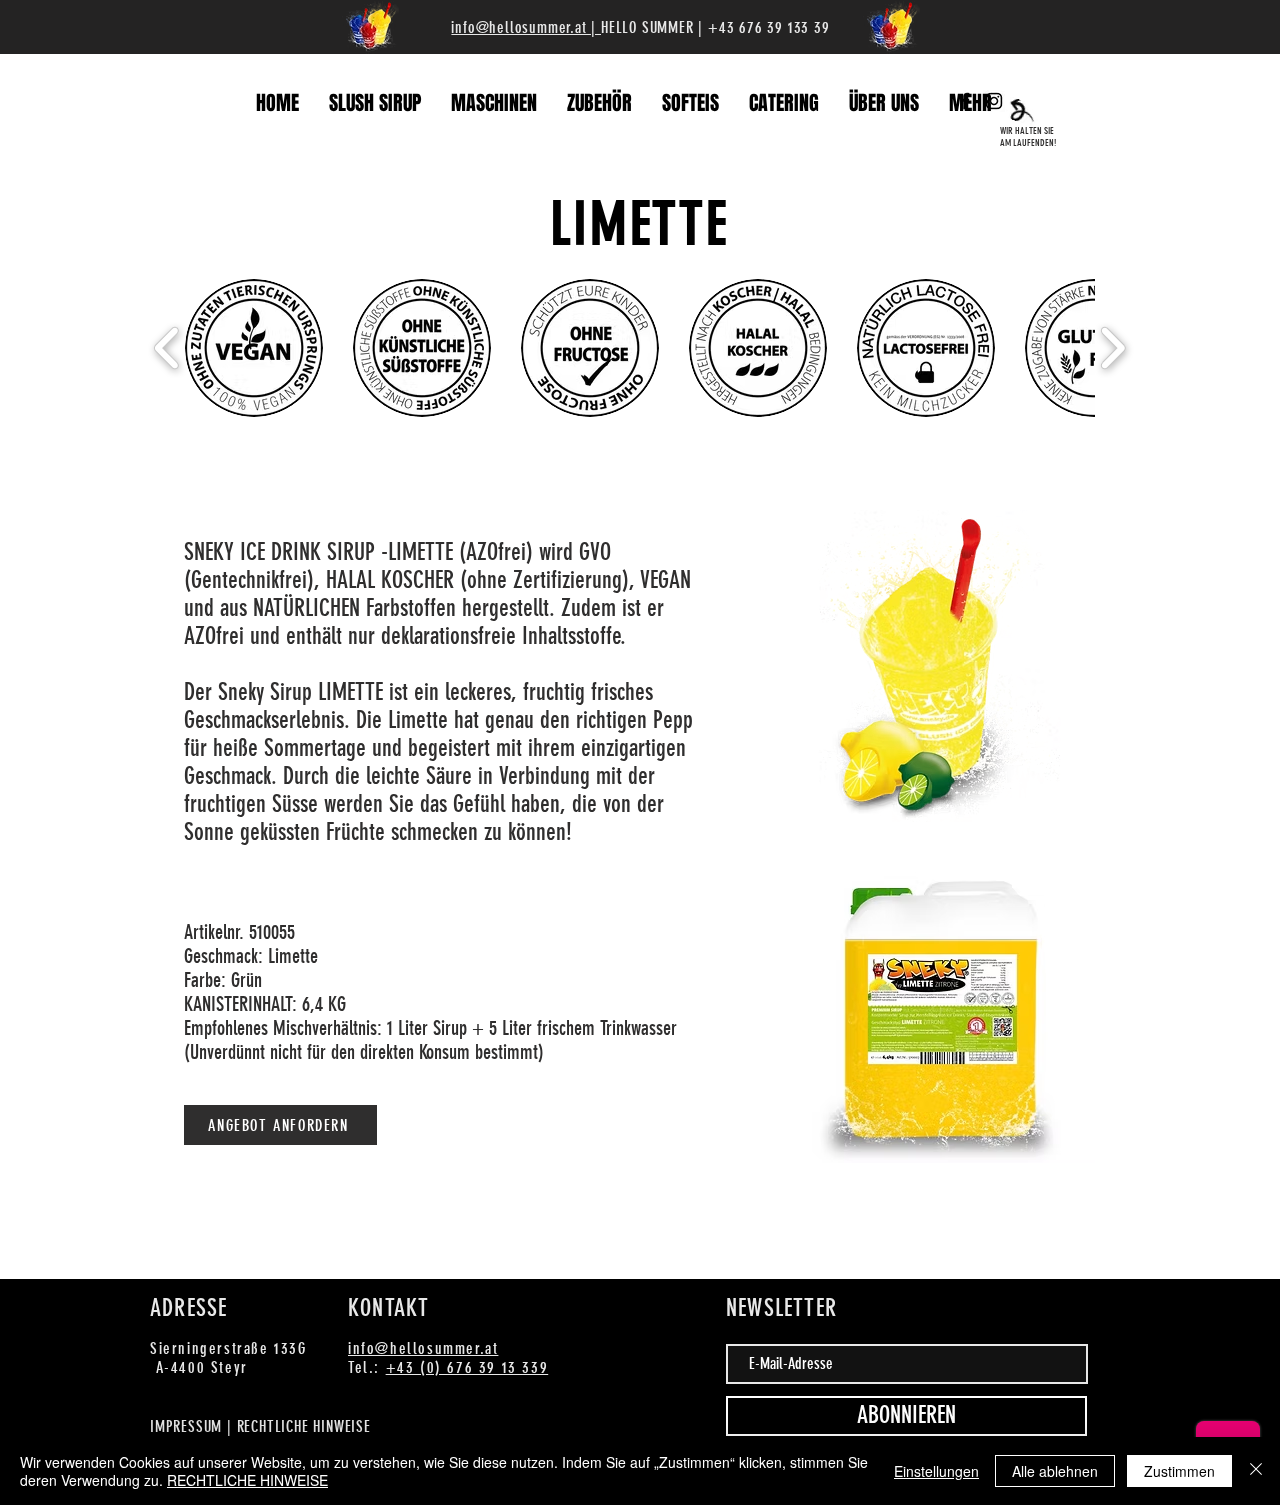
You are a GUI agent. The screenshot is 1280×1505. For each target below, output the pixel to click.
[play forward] (1112, 348)
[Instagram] (994, 101)
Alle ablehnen (1055, 1471)
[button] (254, 348)
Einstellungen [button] (936, 1471)
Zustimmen (1179, 1471)
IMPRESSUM (188, 1426)
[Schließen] (1256, 1471)
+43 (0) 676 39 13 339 (467, 1367)
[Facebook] (965, 101)
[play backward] (167, 348)
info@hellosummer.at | (526, 27)
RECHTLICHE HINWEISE (304, 1426)
